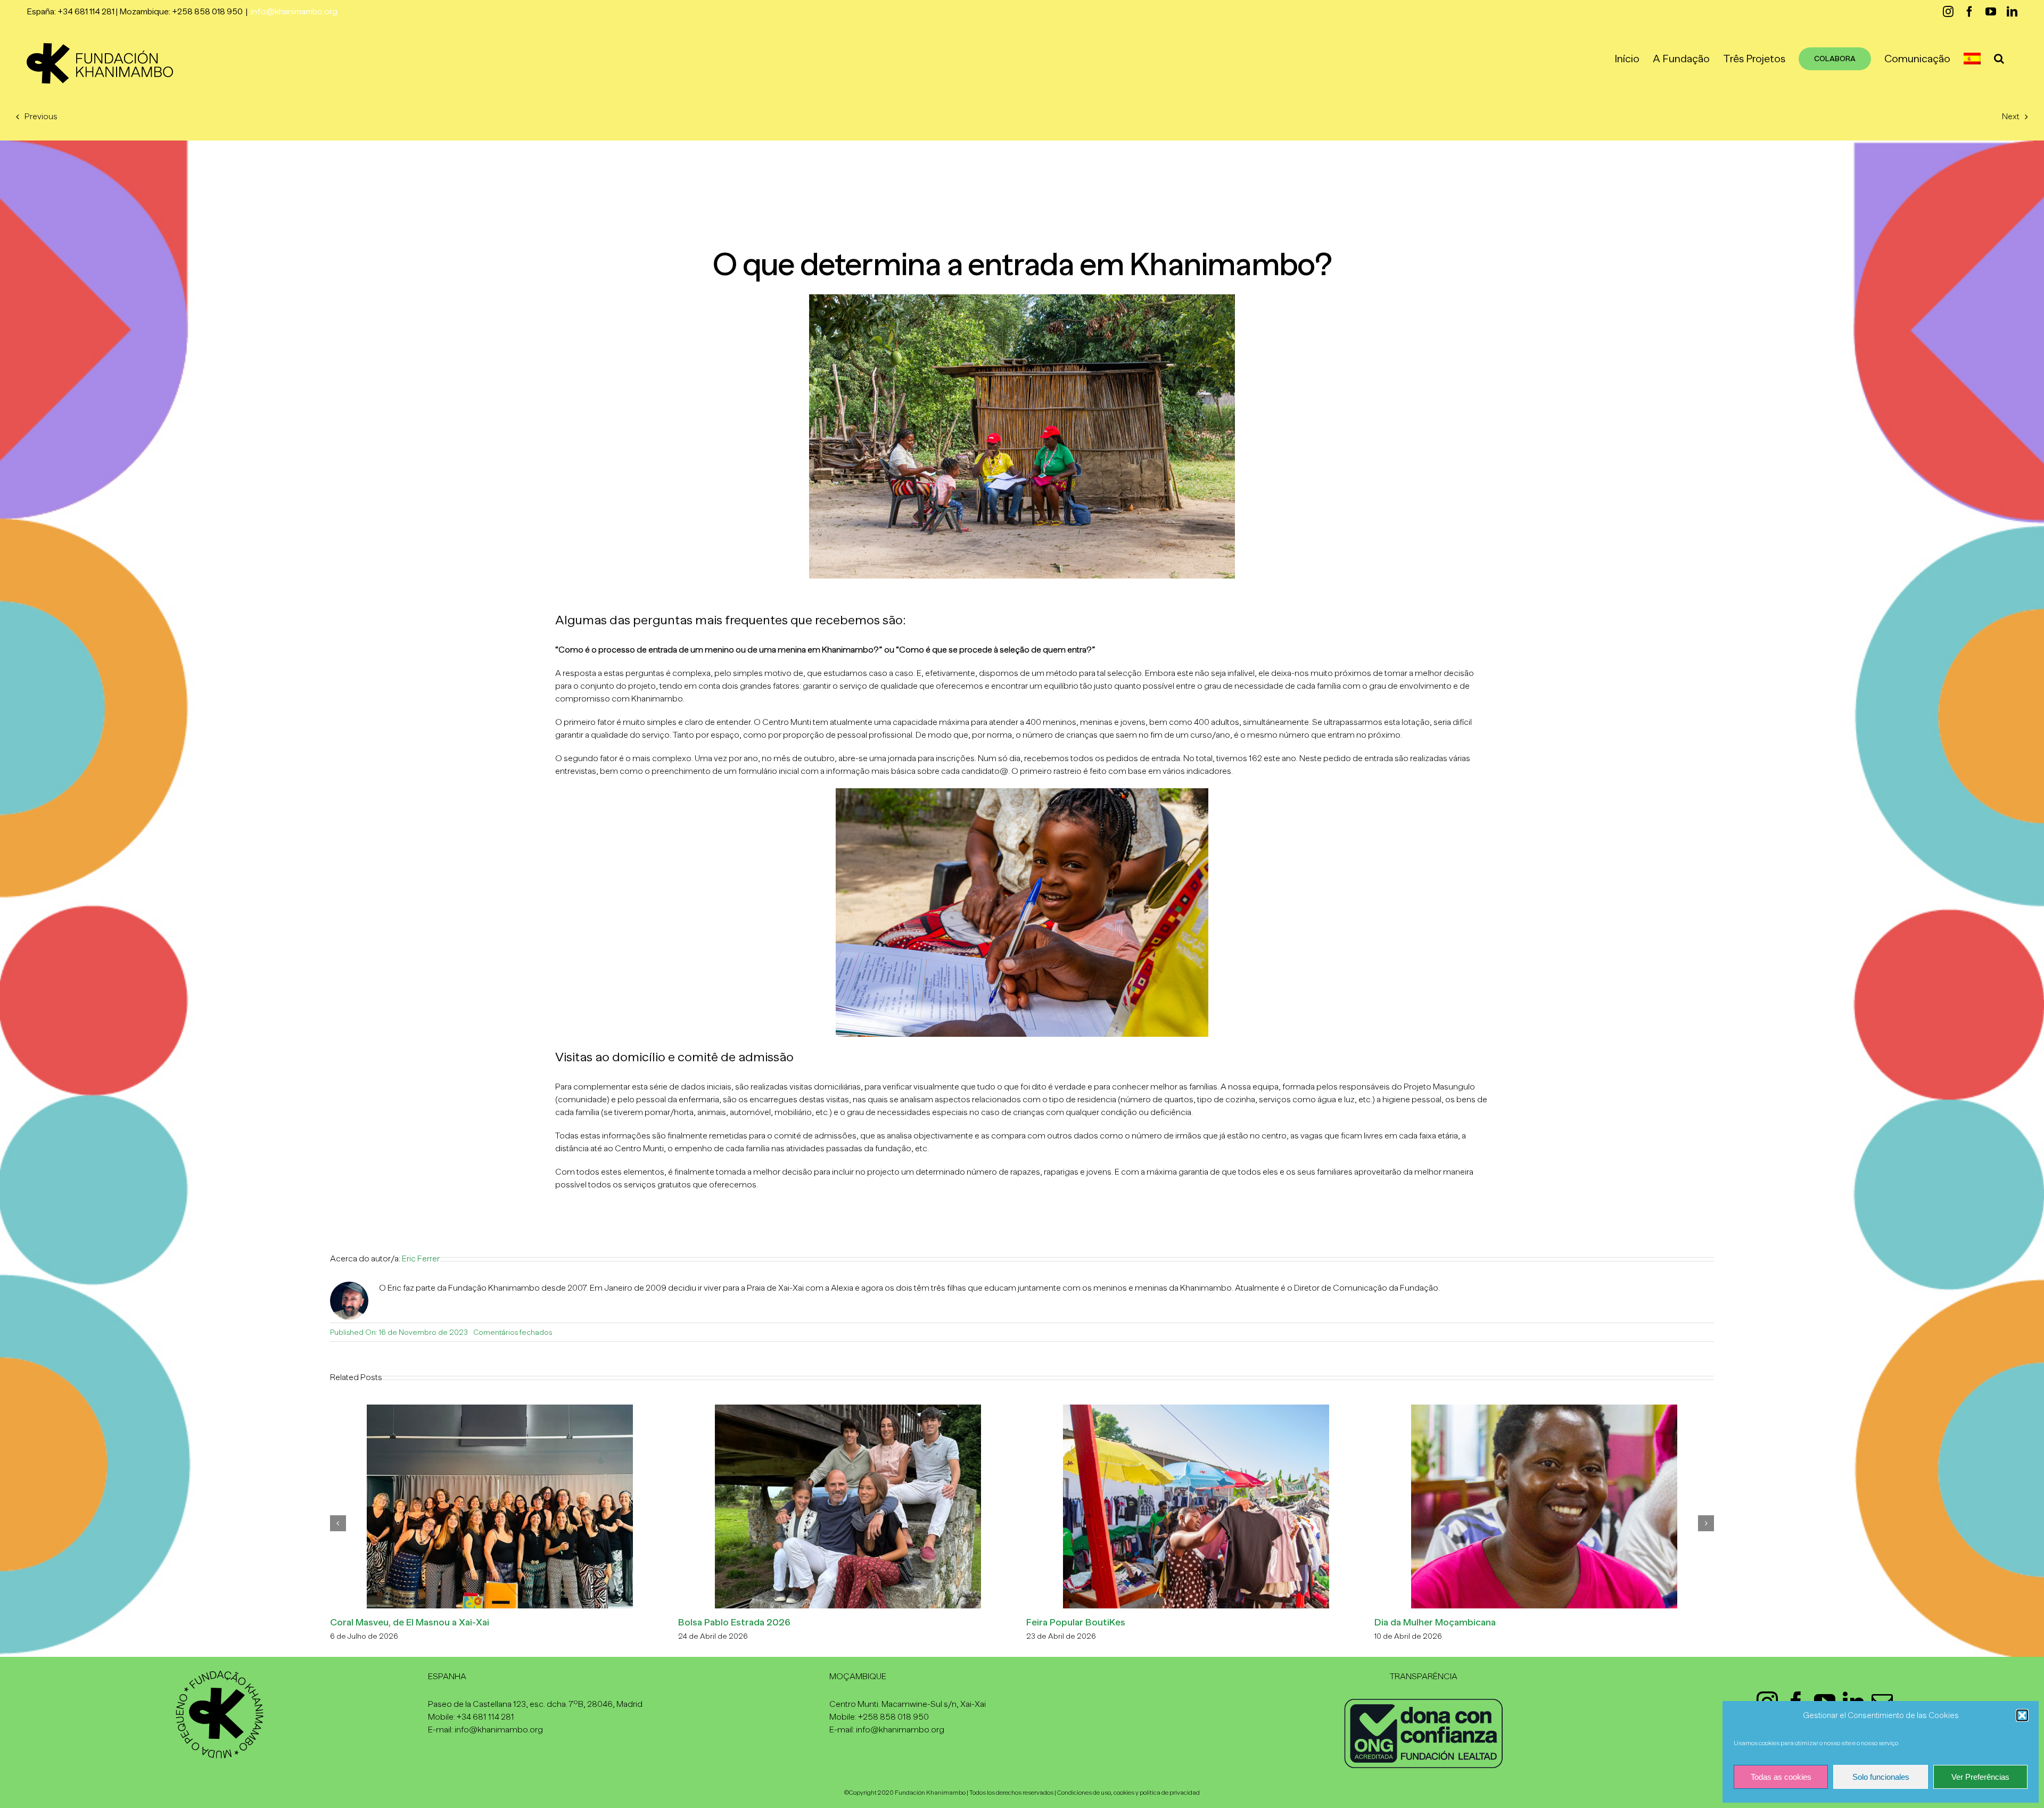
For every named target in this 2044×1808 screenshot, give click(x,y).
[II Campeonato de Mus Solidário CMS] (1544, 1409)
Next (2011, 117)
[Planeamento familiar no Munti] (848, 1409)
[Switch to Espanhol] (1972, 59)
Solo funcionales (1881, 1777)
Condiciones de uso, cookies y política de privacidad (1128, 1793)
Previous (41, 117)
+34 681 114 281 (485, 1717)
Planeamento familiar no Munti (744, 1622)
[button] (2022, 1715)
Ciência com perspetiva (381, 1622)
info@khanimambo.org (294, 12)
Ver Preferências (1980, 1777)
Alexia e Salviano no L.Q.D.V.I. (1089, 1622)
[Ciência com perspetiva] (500, 1409)
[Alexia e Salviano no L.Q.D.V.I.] (1196, 1409)
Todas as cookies (1781, 1777)
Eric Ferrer (421, 1259)
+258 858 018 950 (893, 1717)
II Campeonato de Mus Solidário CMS (1455, 1622)
